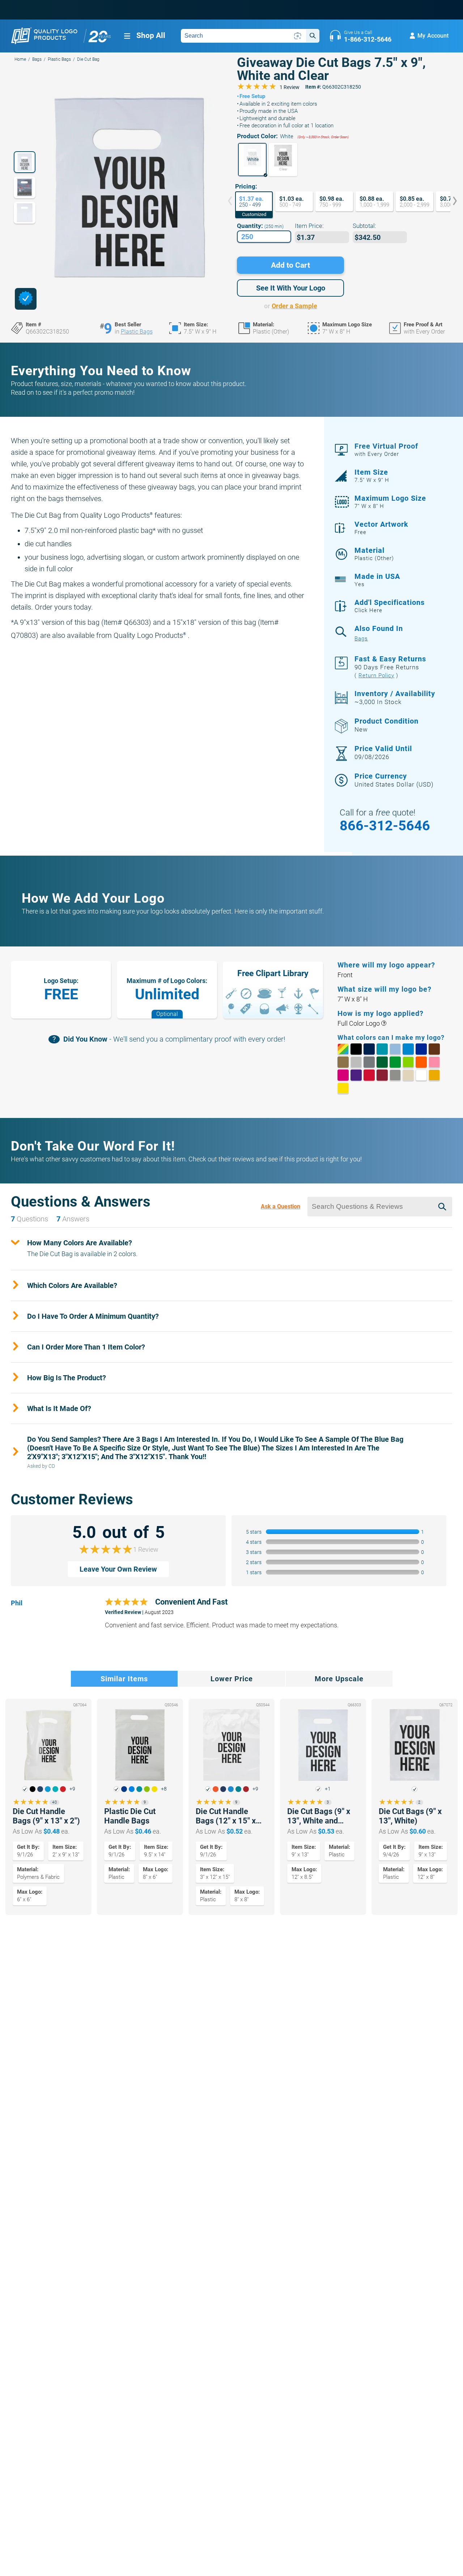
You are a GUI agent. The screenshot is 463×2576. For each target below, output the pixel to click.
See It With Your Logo (291, 288)
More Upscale (339, 1679)
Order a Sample (294, 306)
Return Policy (376, 675)
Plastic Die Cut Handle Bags (130, 1816)
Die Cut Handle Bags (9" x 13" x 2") (46, 1816)
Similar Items (124, 1679)
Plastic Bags (59, 59)
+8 (164, 1789)
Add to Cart (290, 265)
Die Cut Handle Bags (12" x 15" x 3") (226, 1816)
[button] (252, 160)
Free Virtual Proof (386, 450)
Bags (37, 59)
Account (433, 36)
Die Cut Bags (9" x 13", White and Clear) (319, 1816)
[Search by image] (298, 36)
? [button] (384, 1024)
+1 (328, 1789)
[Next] (450, 202)
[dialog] (26, 299)
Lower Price (232, 1679)
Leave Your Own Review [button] (118, 1569)
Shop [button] (151, 35)
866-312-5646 (385, 826)
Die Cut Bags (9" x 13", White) (410, 1816)
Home (20, 59)
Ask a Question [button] (281, 1206)
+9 (72, 1789)
